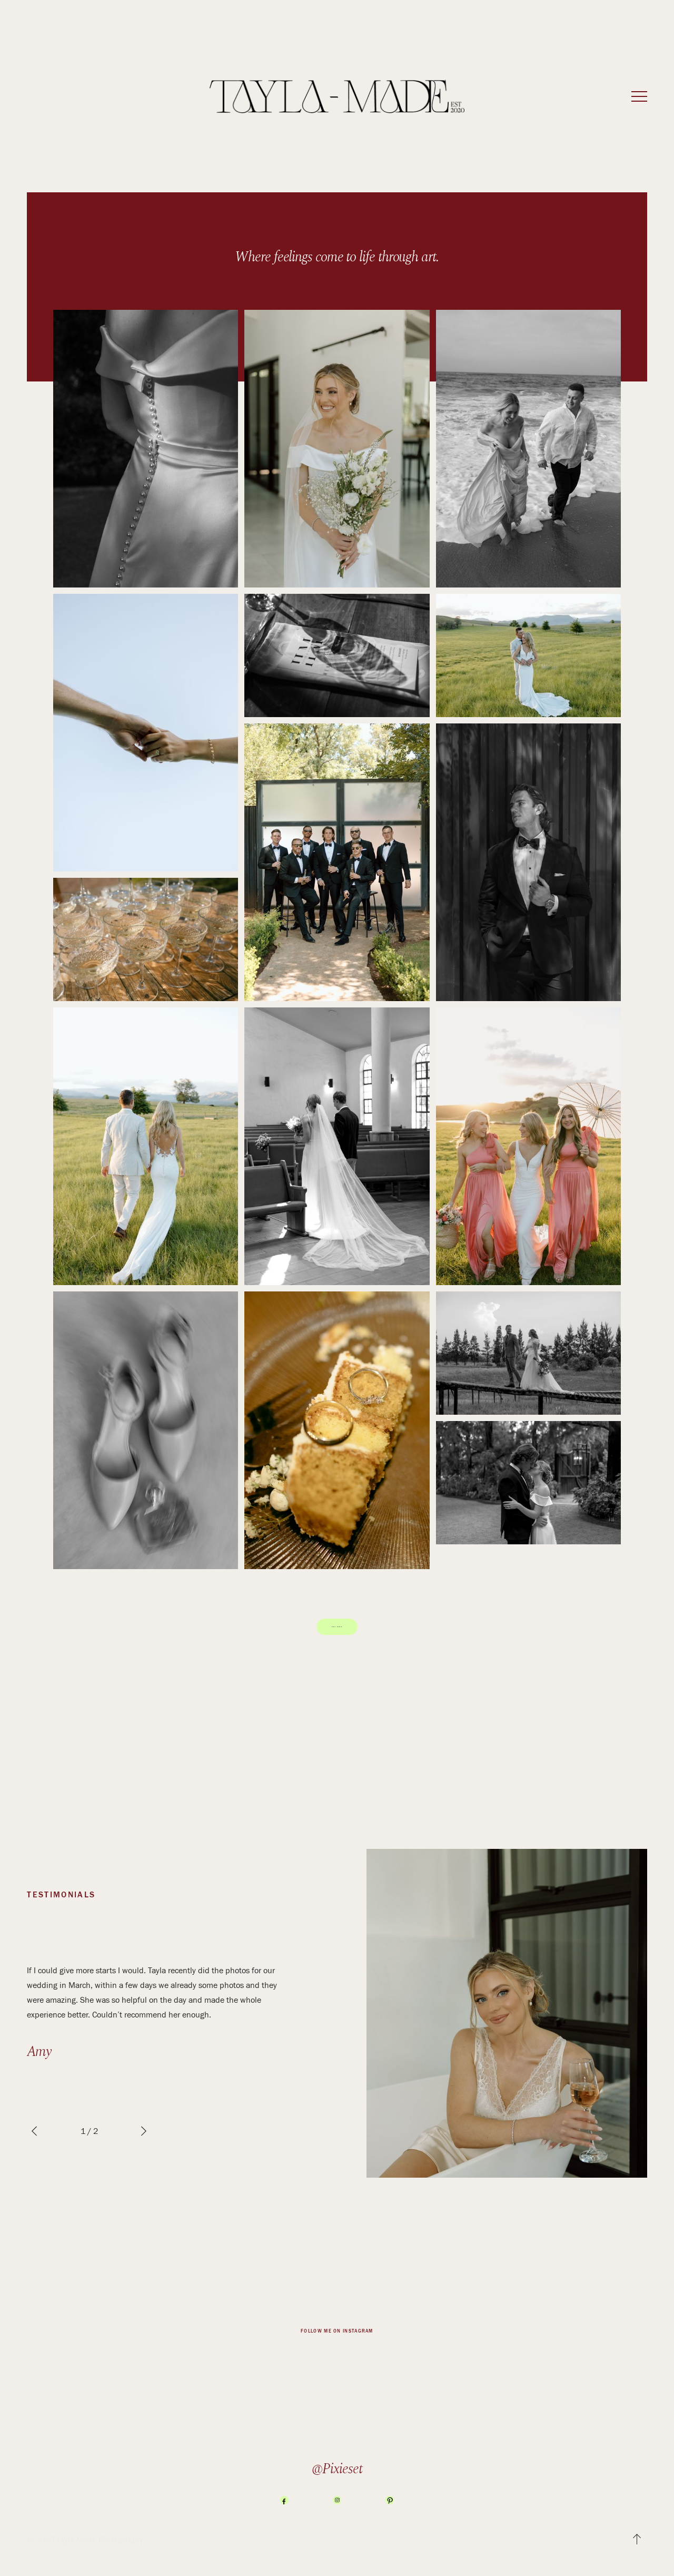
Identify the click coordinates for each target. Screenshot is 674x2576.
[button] (639, 96)
